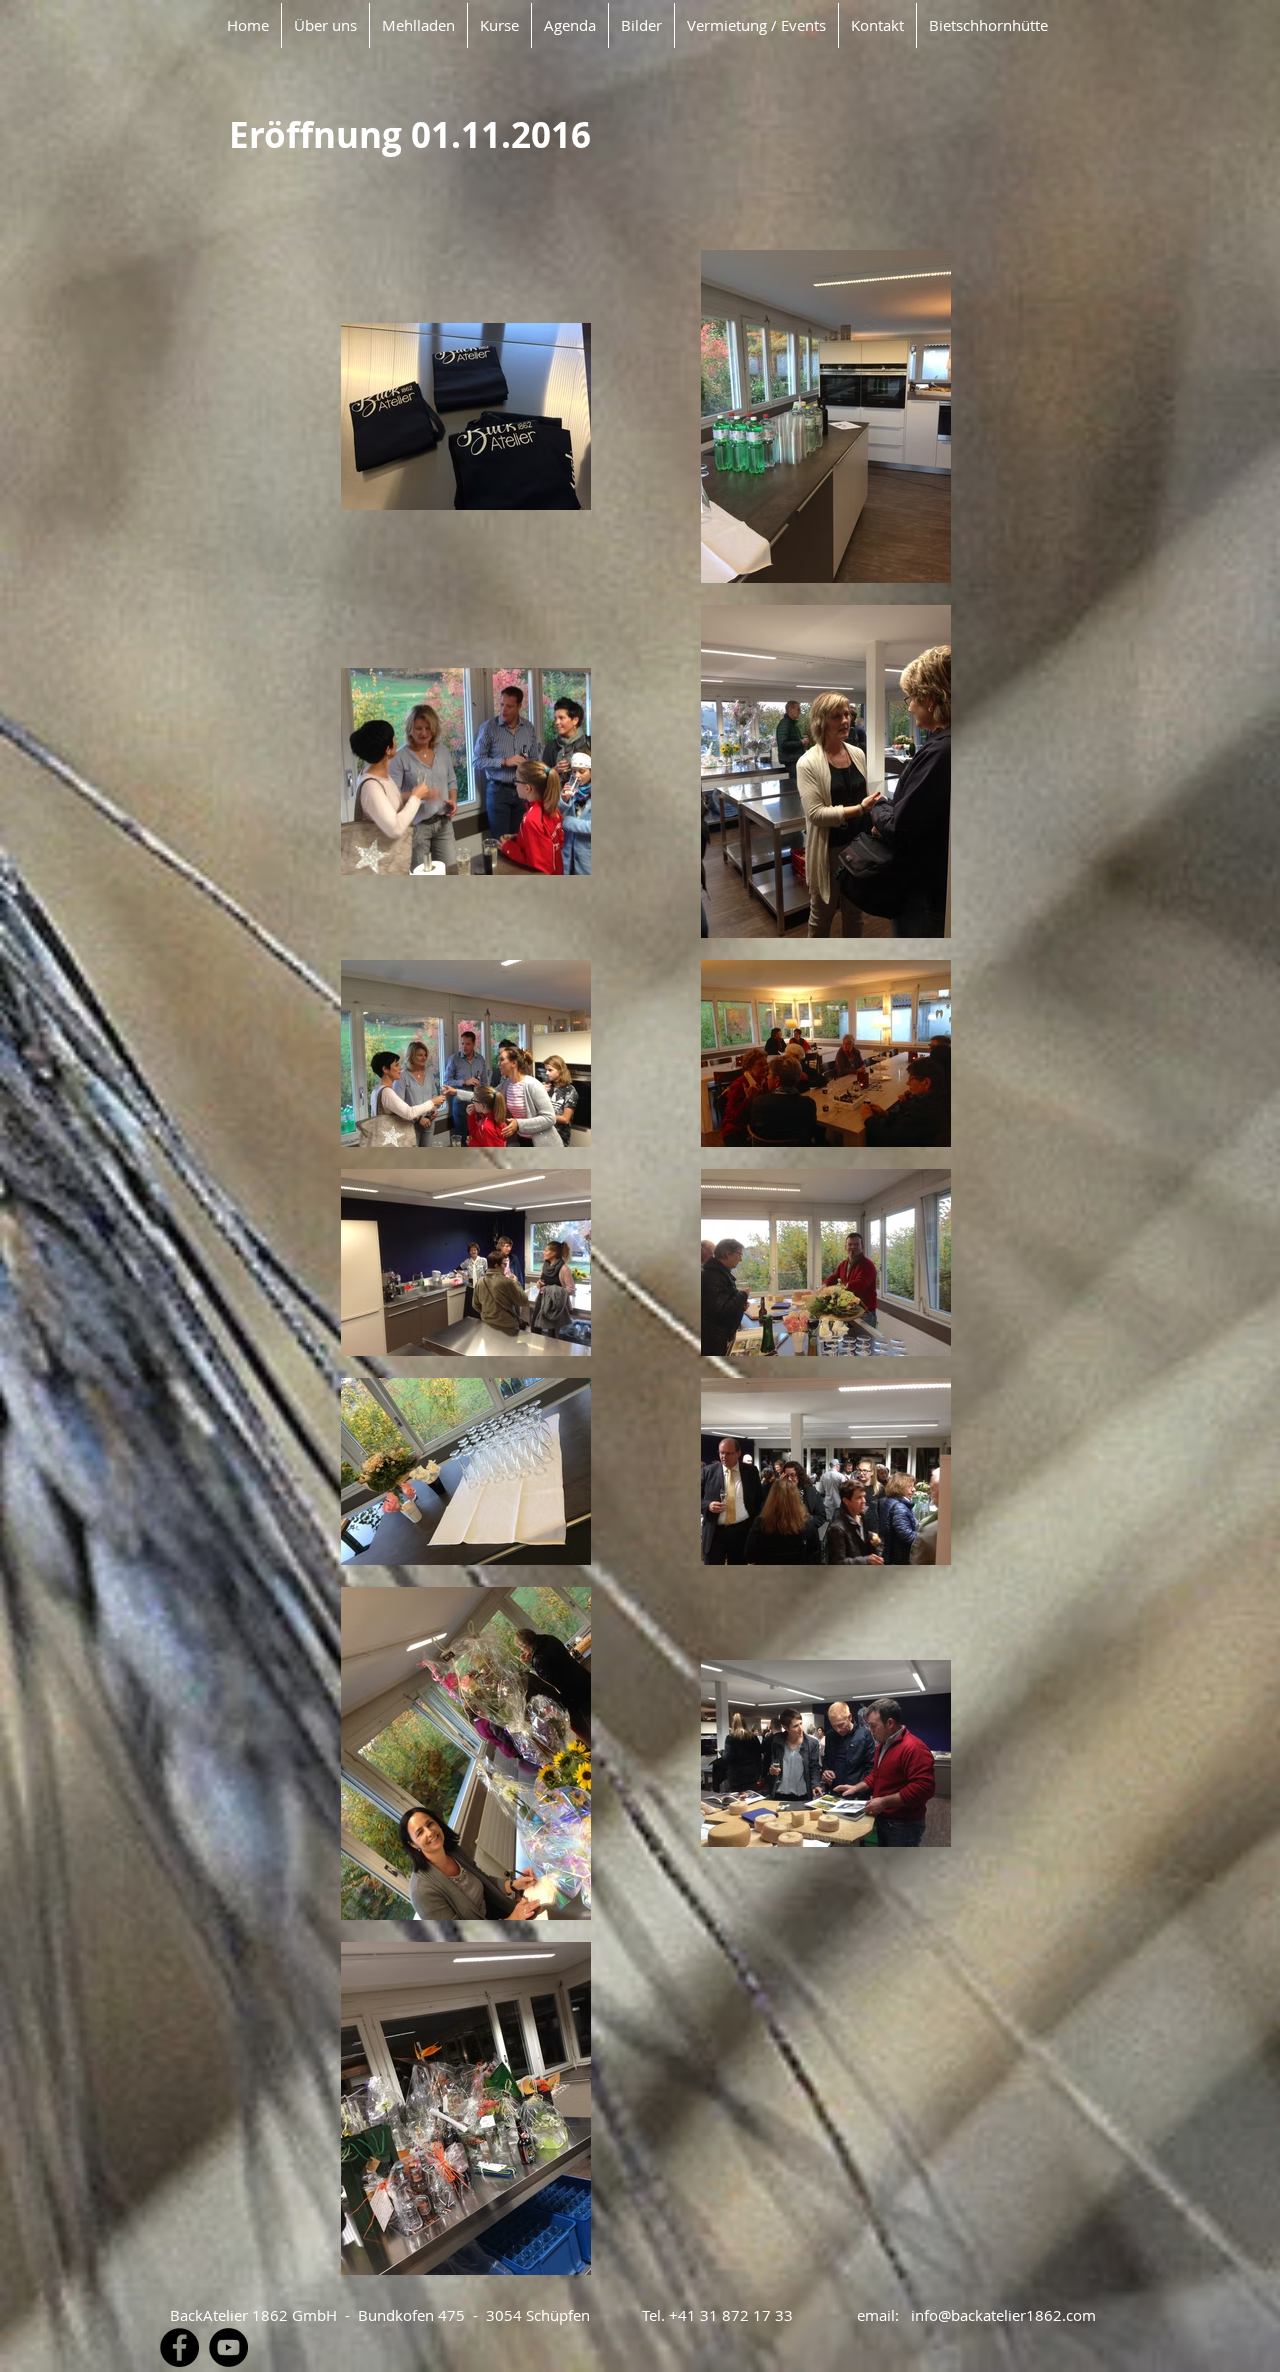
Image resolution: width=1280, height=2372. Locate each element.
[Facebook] (179, 2347)
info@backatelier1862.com (1003, 2315)
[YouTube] (228, 2347)
